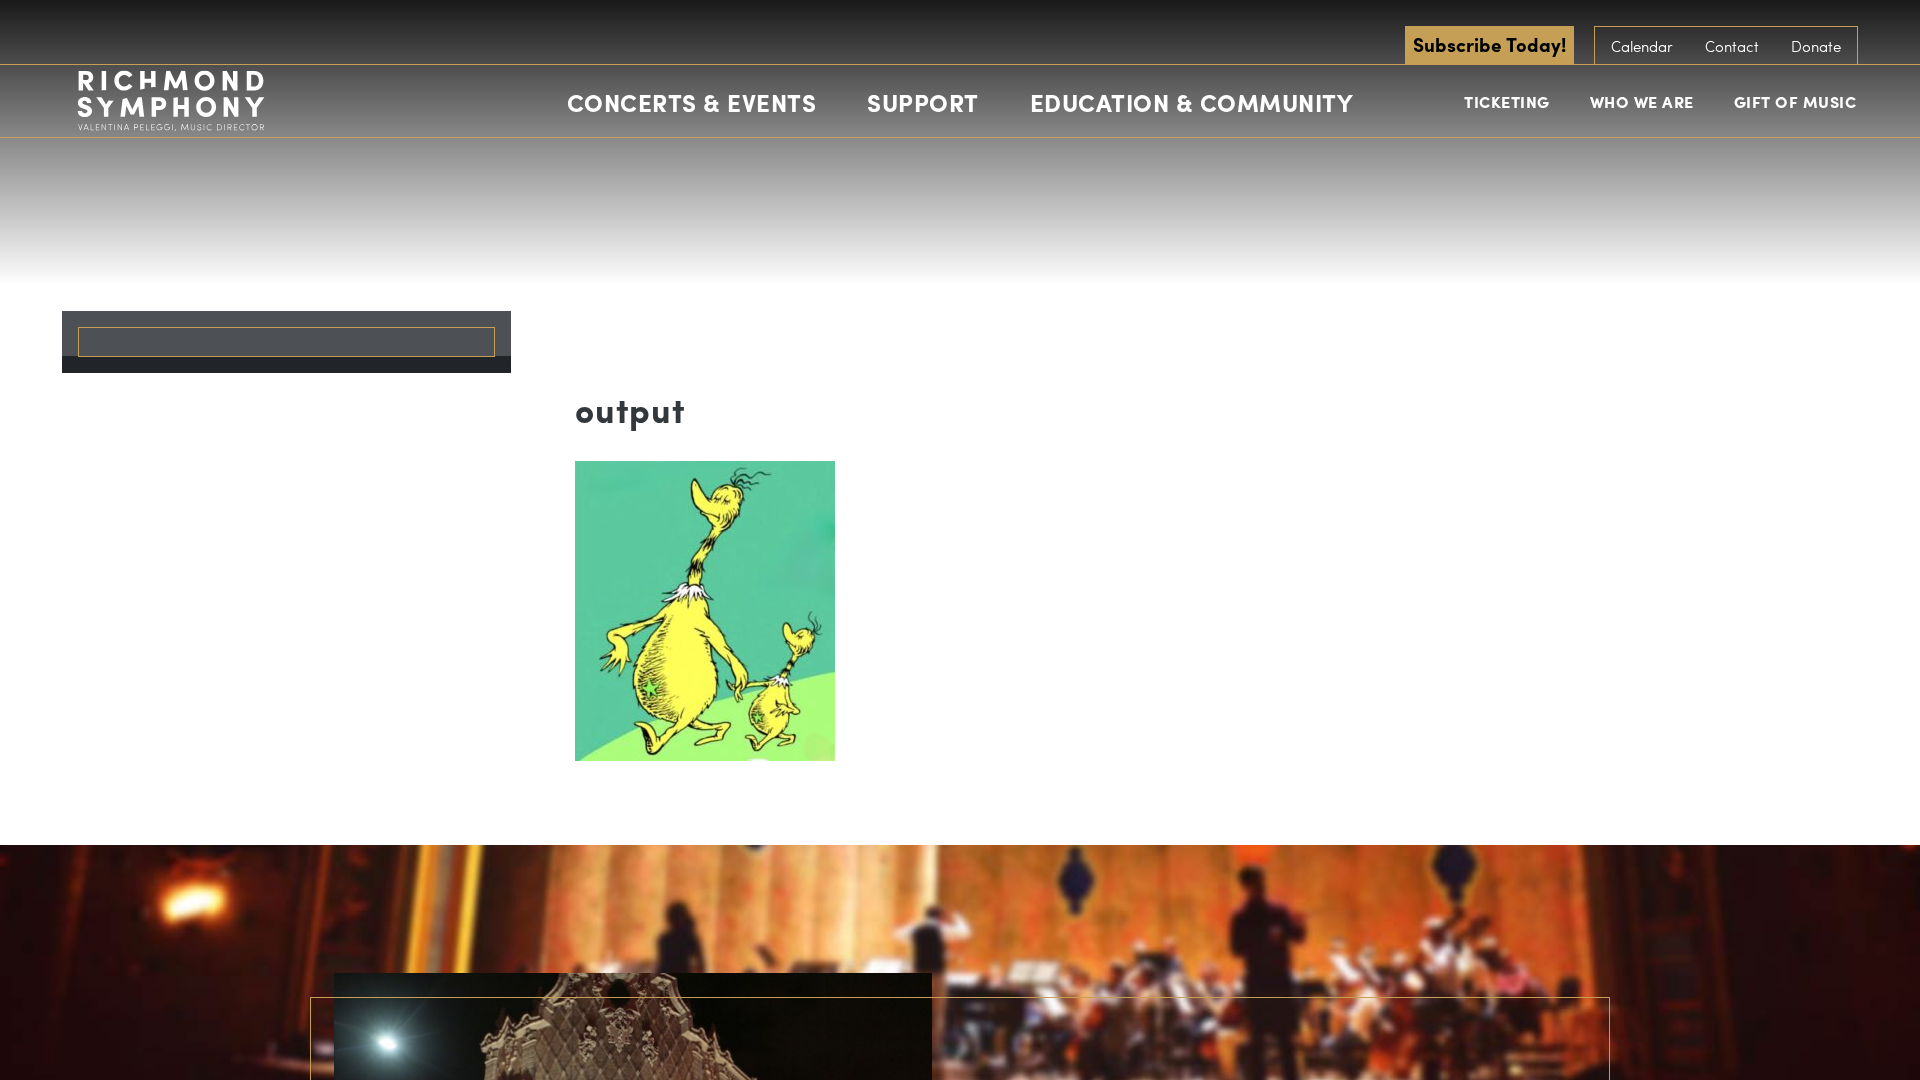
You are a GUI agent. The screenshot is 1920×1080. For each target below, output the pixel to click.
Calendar (1642, 46)
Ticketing (1507, 101)
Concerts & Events (692, 102)
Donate (1816, 46)
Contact (1732, 46)
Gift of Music (1795, 101)
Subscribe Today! (1489, 44)
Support (923, 102)
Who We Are (1642, 101)
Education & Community (1192, 102)
